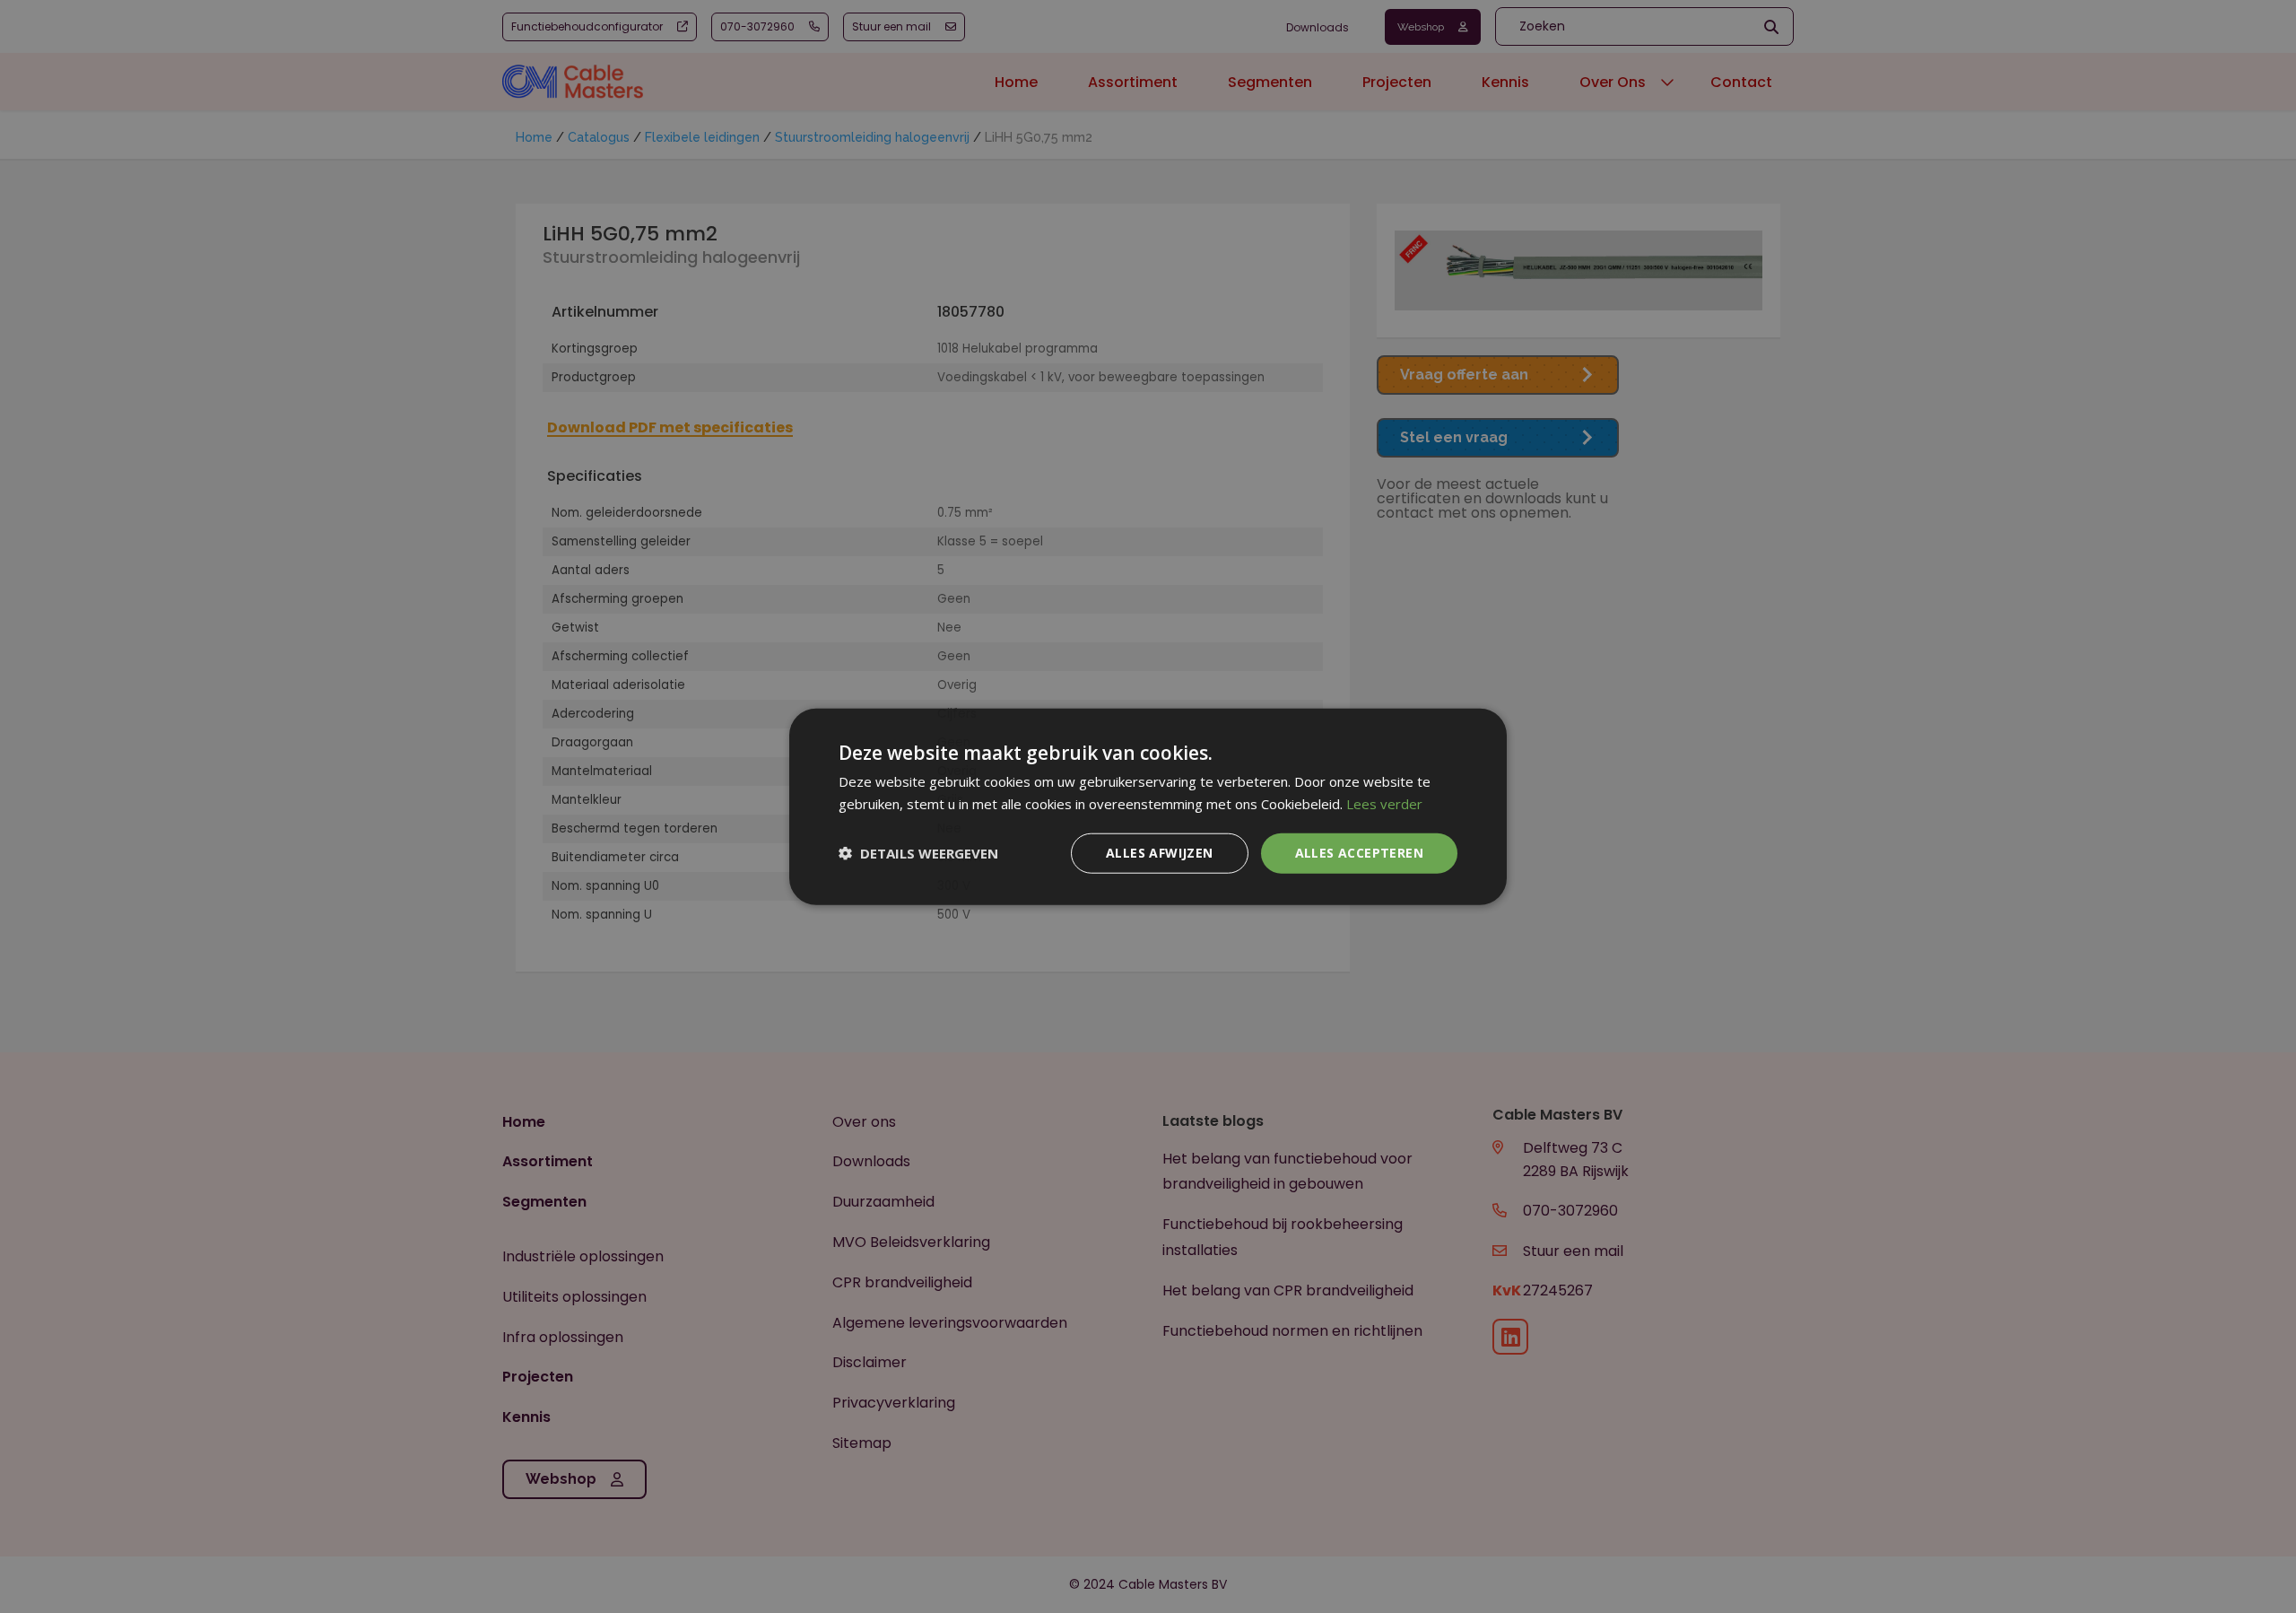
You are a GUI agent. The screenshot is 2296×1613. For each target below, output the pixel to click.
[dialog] (1148, 806)
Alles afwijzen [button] (1160, 853)
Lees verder (1384, 804)
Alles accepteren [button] (1359, 853)
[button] (918, 853)
